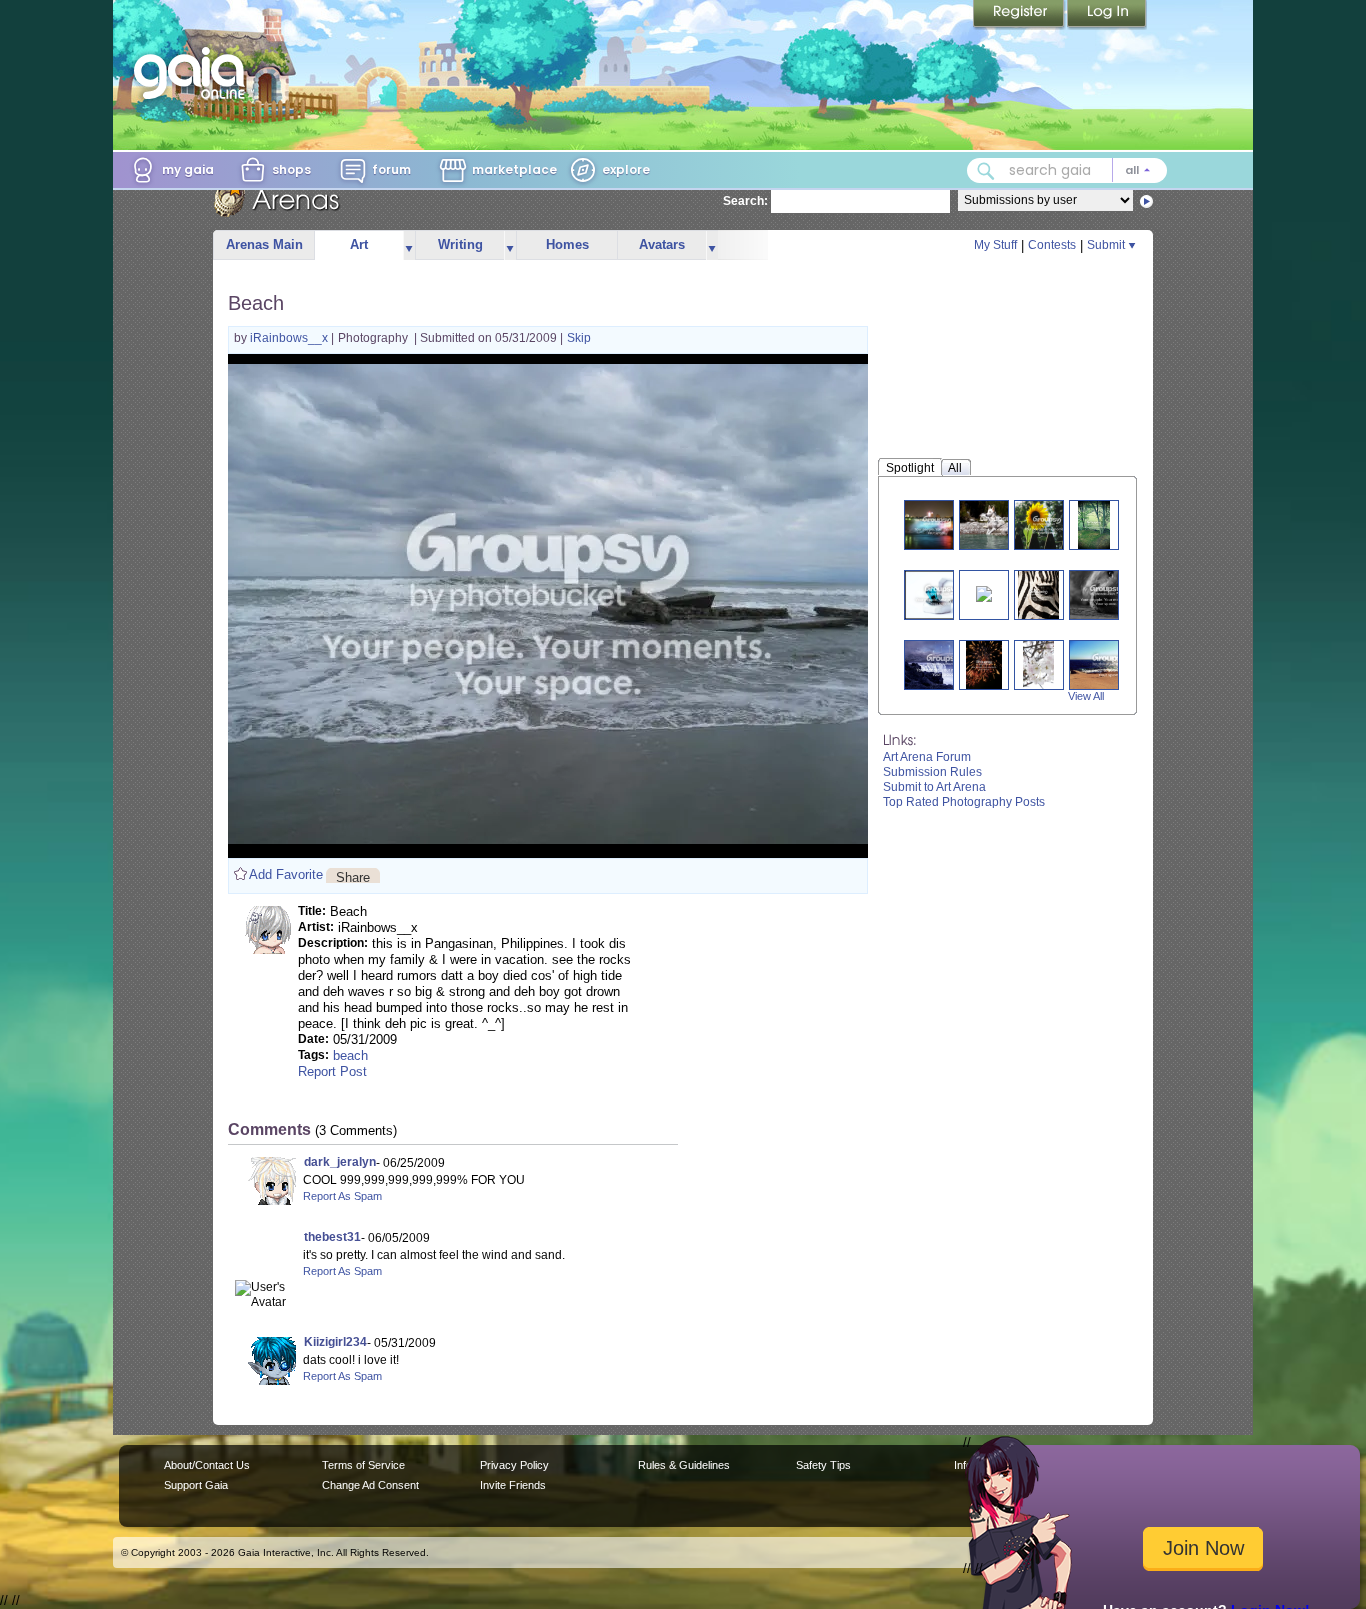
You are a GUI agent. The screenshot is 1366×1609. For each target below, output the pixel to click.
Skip (579, 338)
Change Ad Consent (370, 1485)
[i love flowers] (1039, 664)
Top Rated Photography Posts (964, 802)
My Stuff (995, 245)
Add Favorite (286, 874)
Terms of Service (363, 1465)
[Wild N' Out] (996, 524)
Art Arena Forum (927, 757)
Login (1107, 15)
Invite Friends (513, 1485)
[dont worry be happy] (1047, 524)
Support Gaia (196, 1485)
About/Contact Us (207, 1465)
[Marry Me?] (941, 594)
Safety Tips (823, 1465)
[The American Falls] (937, 524)
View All (1086, 696)
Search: (745, 201)
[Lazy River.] (1094, 524)
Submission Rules (932, 772)
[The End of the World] (943, 664)
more (409, 245)
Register (1020, 15)
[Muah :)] (984, 592)
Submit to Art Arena (934, 787)
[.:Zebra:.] (1038, 594)
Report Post (332, 1071)
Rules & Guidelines (684, 1465)
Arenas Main (264, 244)
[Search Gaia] (986, 171)
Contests (1052, 245)
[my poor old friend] (1106, 594)
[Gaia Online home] (194, 73)
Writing (460, 244)
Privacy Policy (514, 1465)
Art (359, 244)
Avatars (662, 244)
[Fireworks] (984, 664)
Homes (567, 244)
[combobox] (1067, 170)
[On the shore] (1110, 664)
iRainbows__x (290, 338)
